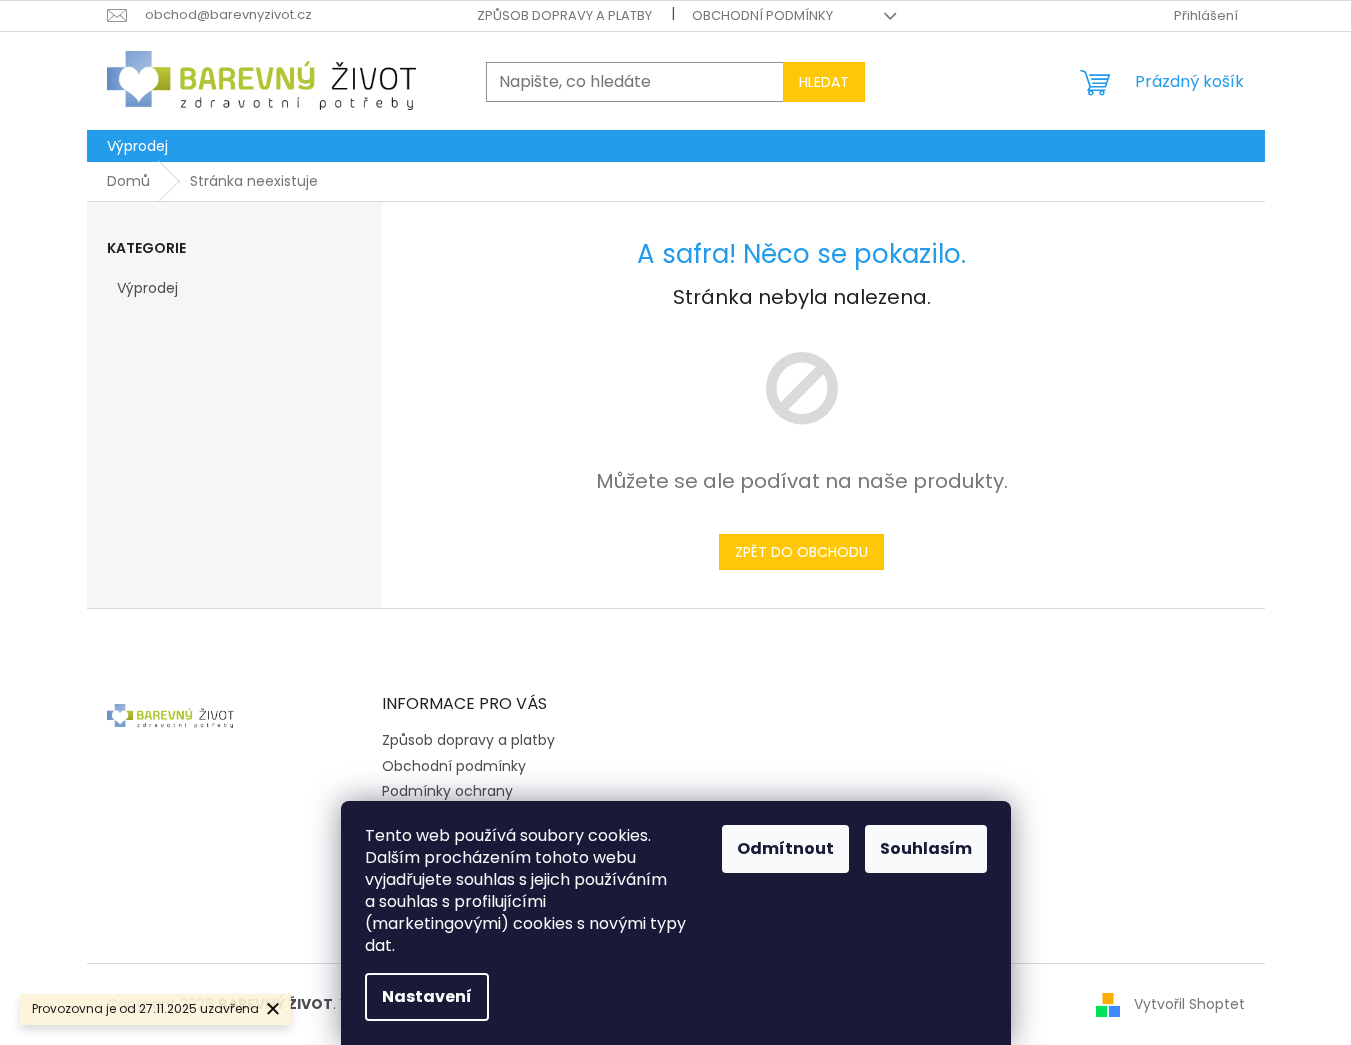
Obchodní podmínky (762, 15)
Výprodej (147, 288)
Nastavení (427, 996)
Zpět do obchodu (801, 552)
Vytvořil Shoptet (1189, 1004)
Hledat (824, 82)
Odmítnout (785, 848)
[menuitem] (137, 146)
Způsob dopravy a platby (564, 15)
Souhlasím (926, 848)
